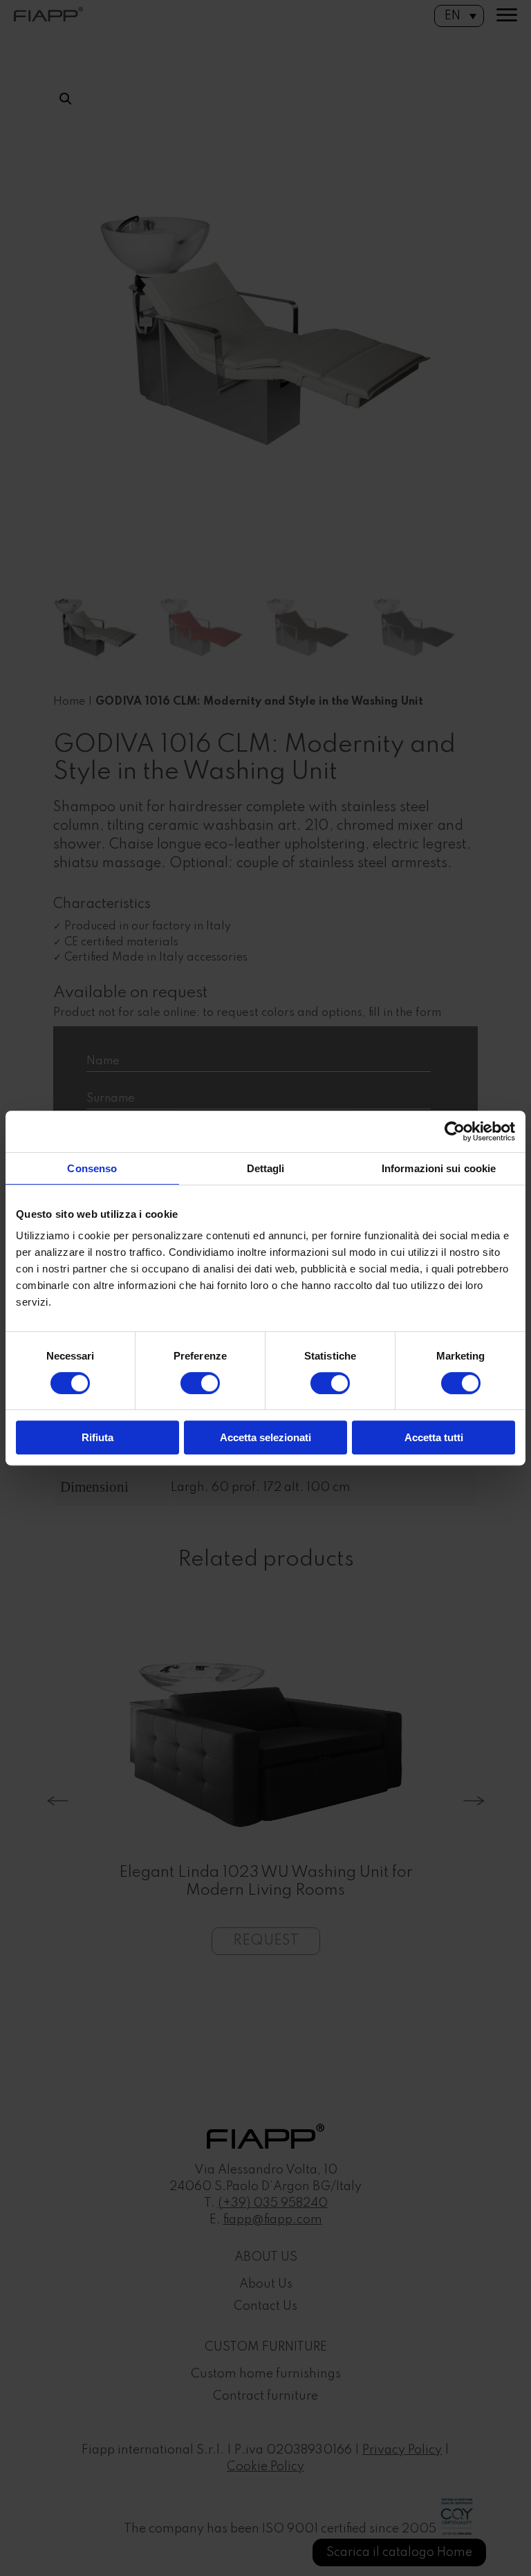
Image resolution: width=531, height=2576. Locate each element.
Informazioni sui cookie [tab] (439, 1168)
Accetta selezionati (265, 1437)
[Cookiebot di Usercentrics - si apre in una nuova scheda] (455, 1131)
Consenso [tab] (92, 1168)
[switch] (200, 1383)
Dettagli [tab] (266, 1168)
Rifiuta (97, 1437)
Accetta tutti (434, 1437)
